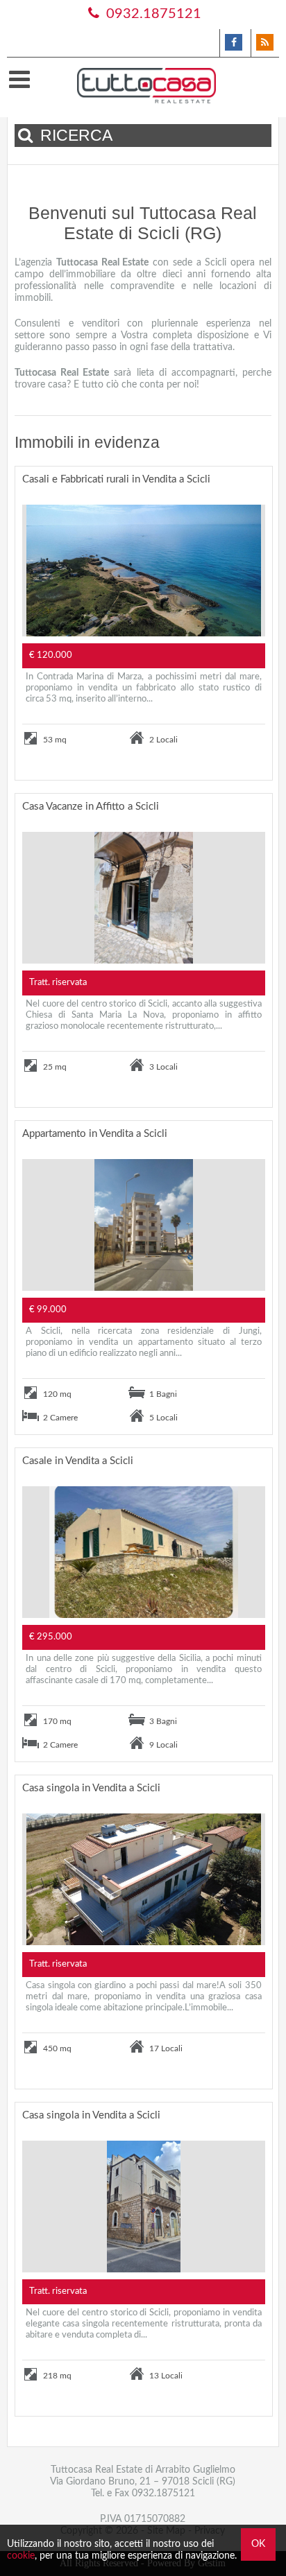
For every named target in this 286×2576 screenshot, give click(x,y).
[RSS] (265, 43)
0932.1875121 (152, 14)
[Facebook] (234, 43)
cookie (21, 2556)
